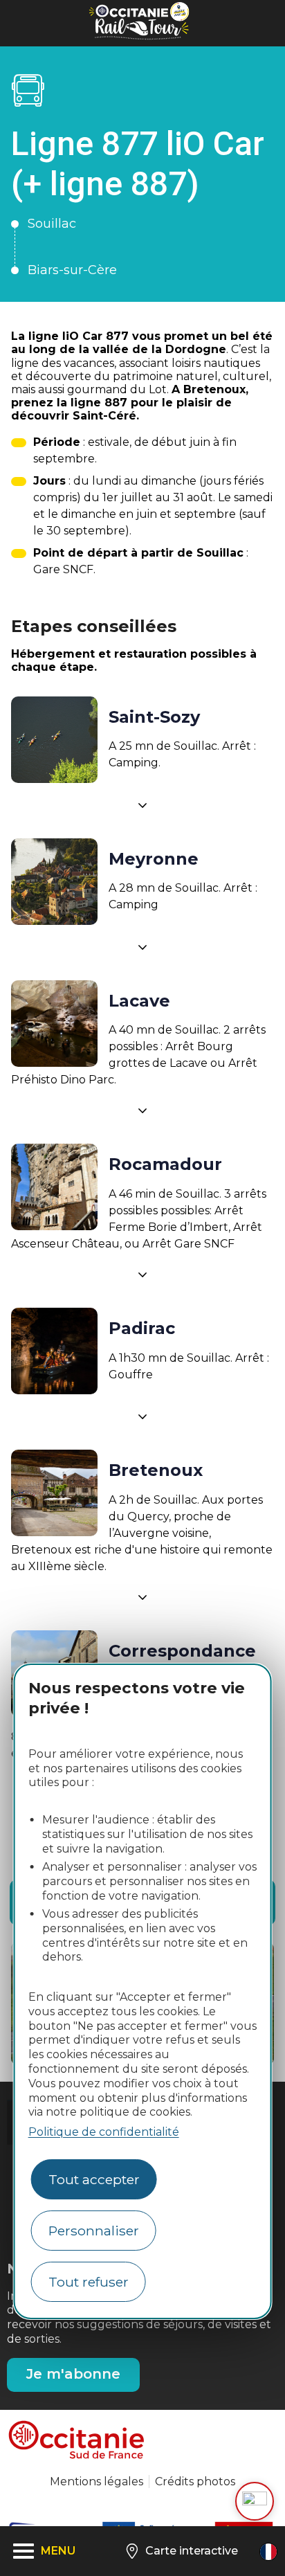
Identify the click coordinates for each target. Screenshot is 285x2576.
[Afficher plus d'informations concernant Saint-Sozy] (142, 805)
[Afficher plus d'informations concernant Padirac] (142, 1416)
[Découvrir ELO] (255, 2501)
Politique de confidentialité (104, 2132)
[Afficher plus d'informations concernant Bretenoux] (142, 1597)
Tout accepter (94, 2179)
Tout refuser (89, 2282)
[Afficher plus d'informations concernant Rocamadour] (142, 1275)
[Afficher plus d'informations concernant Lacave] (142, 1110)
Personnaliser (94, 2231)
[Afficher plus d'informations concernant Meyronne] (142, 947)
